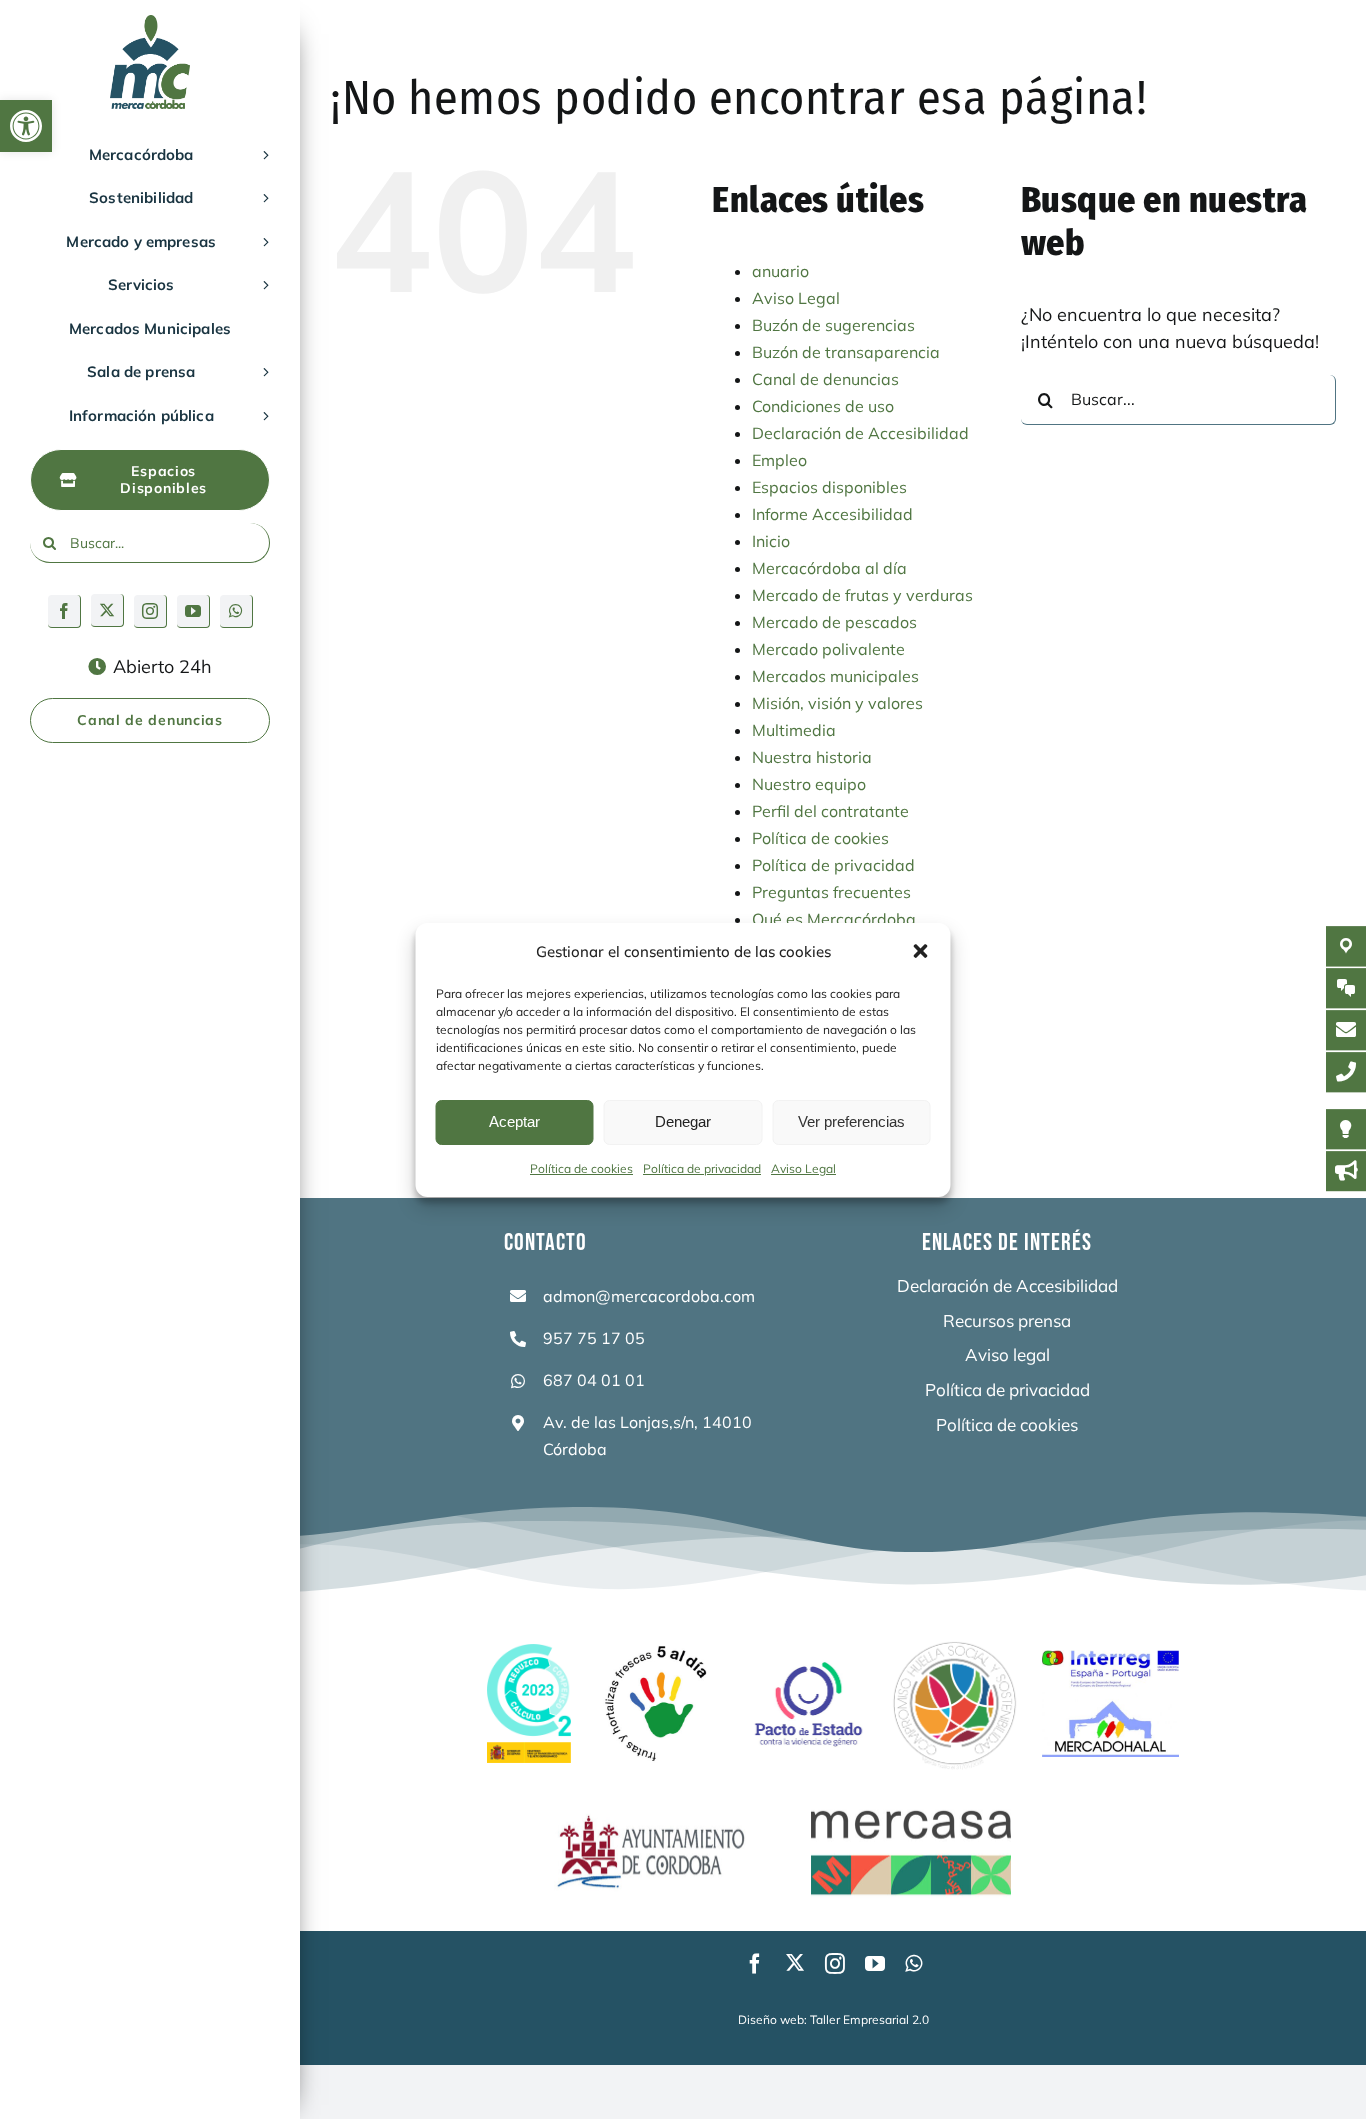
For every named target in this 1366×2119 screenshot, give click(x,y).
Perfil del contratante (830, 811)
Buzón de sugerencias (833, 325)
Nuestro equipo (809, 784)
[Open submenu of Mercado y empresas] (262, 242)
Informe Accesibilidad (832, 514)
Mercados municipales (835, 676)
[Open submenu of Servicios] (262, 285)
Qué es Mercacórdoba (834, 919)
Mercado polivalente (828, 649)
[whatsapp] (236, 611)
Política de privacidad (702, 1168)
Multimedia (794, 730)
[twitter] (107, 610)
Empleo (779, 460)
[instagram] (150, 611)
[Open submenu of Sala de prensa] (262, 372)
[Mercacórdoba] (150, 23)
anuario (780, 271)
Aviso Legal (803, 1168)
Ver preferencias (851, 1121)
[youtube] (193, 611)
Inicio (771, 541)
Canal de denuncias (825, 379)
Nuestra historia (812, 757)
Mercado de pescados (834, 622)
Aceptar (514, 1121)
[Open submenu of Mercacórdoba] (262, 155)
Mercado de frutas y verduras (862, 595)
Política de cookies (581, 1168)
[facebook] (64, 611)
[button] (26, 126)
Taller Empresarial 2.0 (869, 2019)
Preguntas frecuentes (831, 892)
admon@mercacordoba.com (649, 1296)
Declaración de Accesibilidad (860, 433)
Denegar (683, 1121)
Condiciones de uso (823, 406)
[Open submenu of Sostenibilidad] (262, 198)
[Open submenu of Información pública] (262, 416)
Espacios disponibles (829, 487)
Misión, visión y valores (837, 703)
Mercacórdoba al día (829, 568)
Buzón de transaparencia (846, 352)
